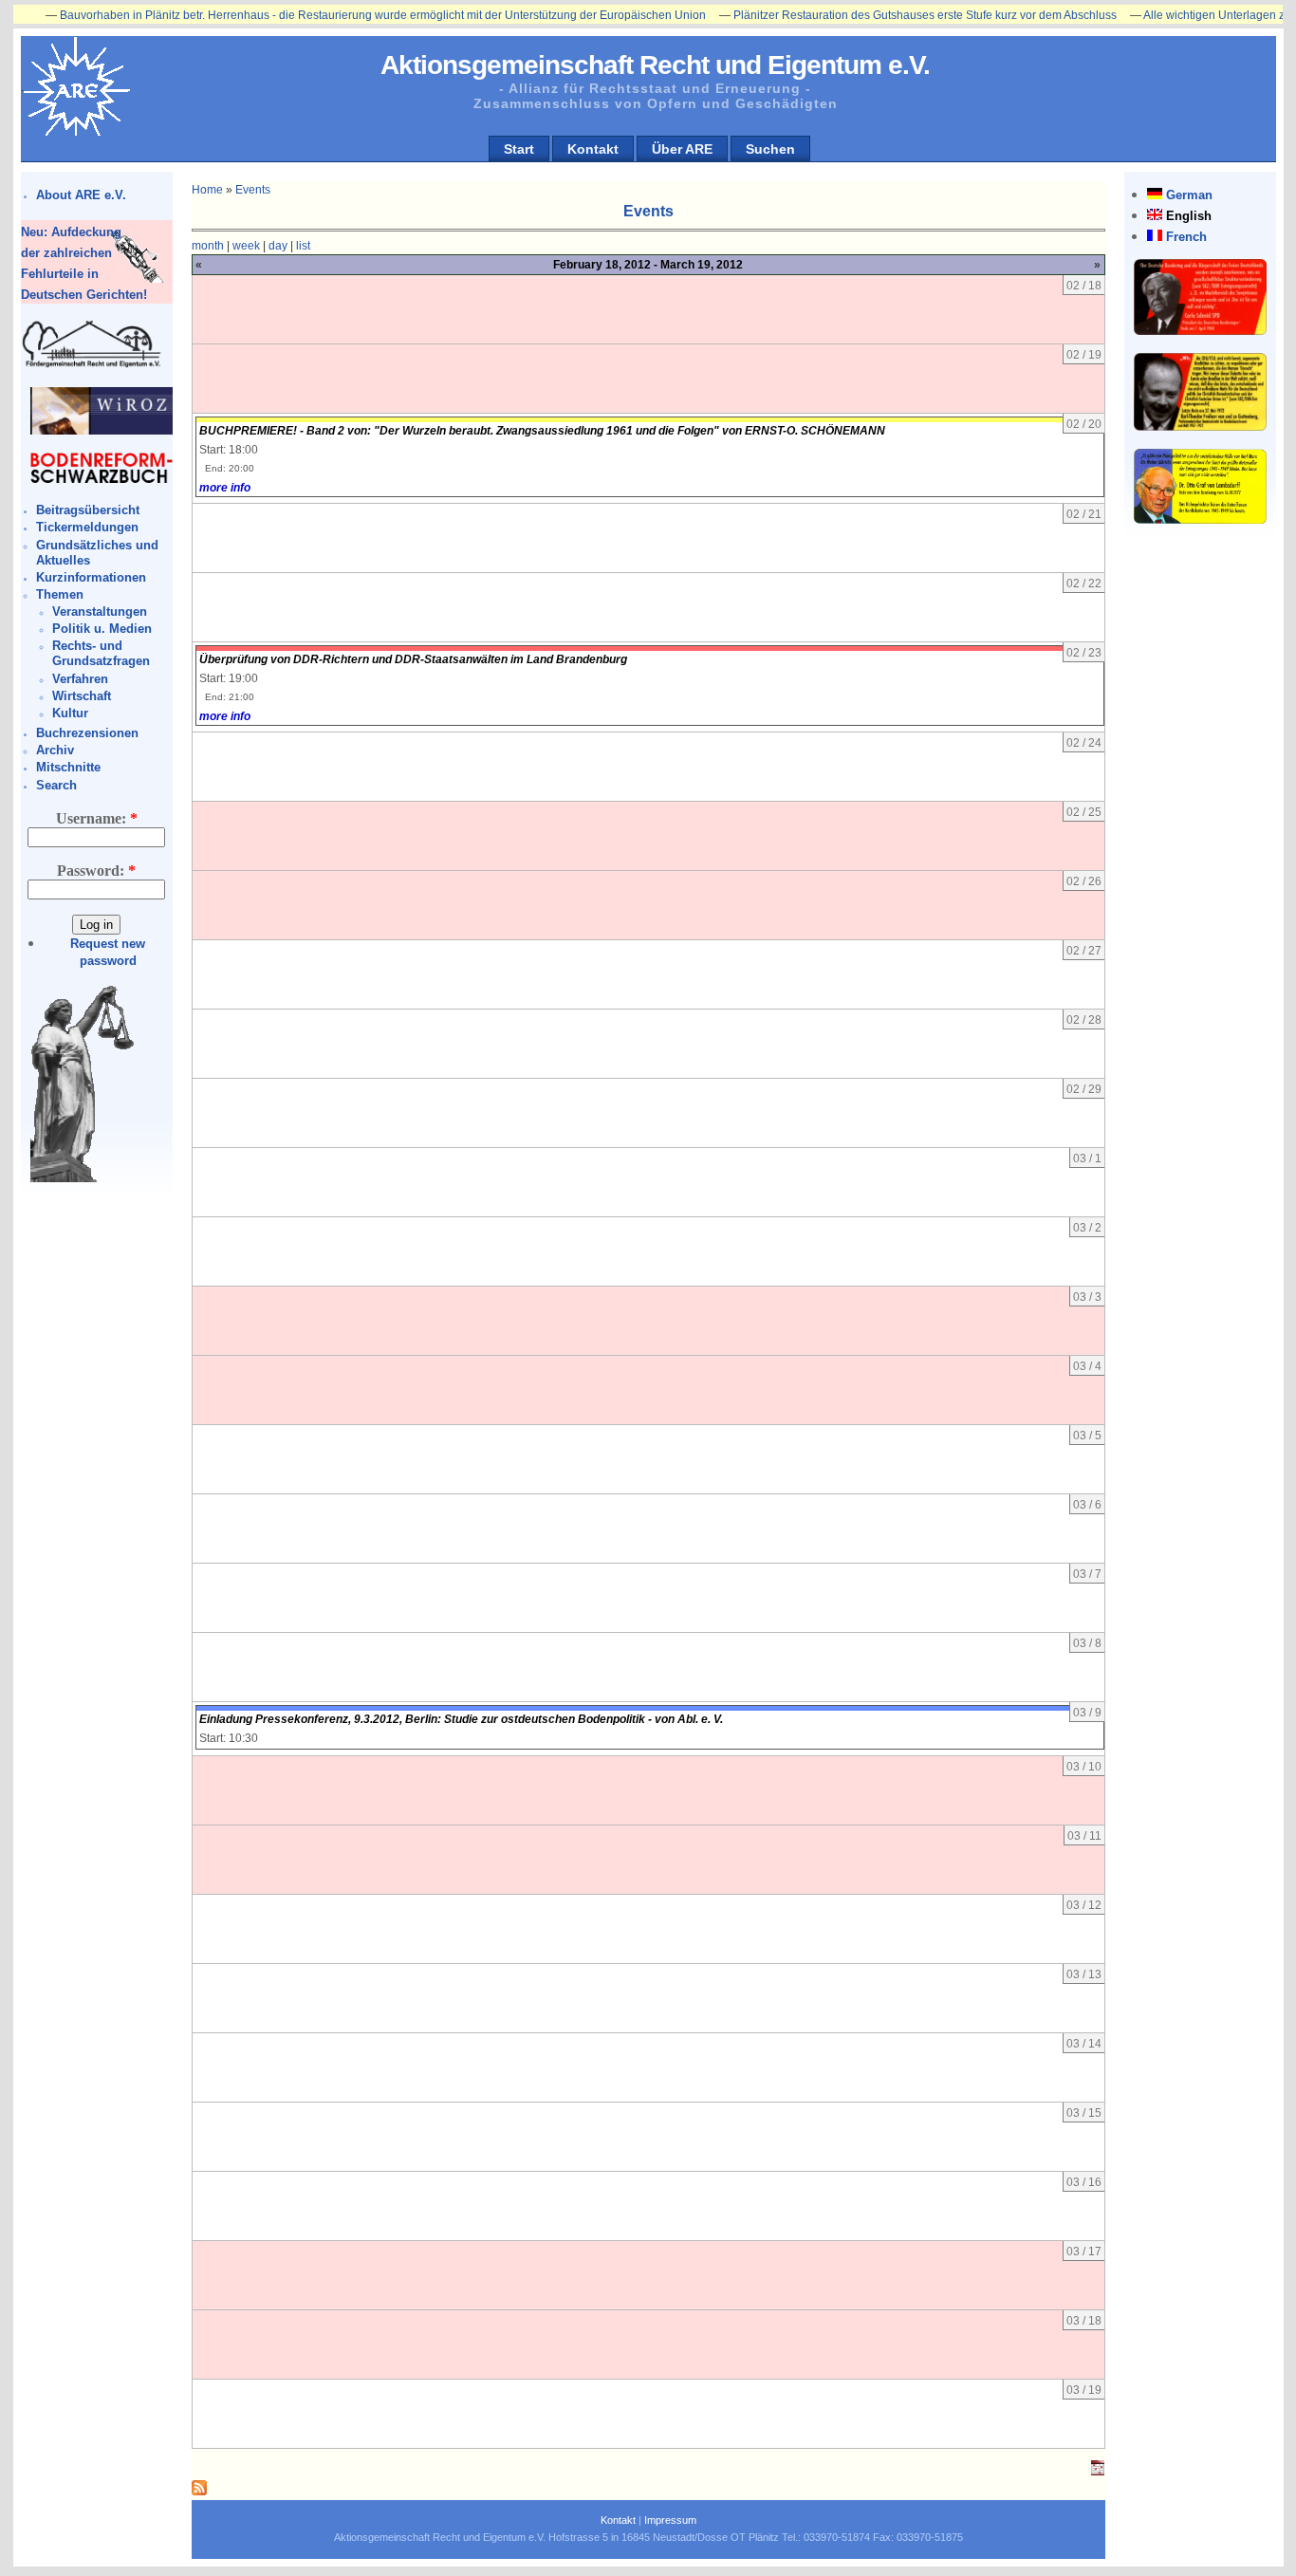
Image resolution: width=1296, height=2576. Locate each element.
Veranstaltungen (100, 612)
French (1186, 237)
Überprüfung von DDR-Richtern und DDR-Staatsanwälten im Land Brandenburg (413, 659)
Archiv (55, 750)
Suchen (770, 149)
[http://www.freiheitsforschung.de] (92, 365)
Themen (60, 594)
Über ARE (682, 149)
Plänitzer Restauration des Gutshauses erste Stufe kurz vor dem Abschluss (875, 15)
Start (519, 149)
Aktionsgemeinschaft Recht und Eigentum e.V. (655, 65)
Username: (97, 818)
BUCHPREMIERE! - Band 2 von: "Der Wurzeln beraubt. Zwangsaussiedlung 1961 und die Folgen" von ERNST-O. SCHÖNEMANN (542, 431)
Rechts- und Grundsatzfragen (101, 653)
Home (207, 190)
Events (253, 190)
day (278, 246)
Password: (96, 871)
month (208, 246)
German (1189, 195)
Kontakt (593, 149)
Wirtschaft (82, 696)
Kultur (70, 713)
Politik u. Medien (102, 629)
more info (225, 488)
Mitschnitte (68, 767)
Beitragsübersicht (88, 510)
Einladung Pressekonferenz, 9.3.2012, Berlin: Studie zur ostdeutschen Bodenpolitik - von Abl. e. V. (461, 1719)
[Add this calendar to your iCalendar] (1098, 2472)
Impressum (670, 2520)
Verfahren (80, 679)
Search (56, 785)
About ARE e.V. (81, 195)
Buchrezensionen (87, 733)
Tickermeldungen (87, 527)
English (1189, 216)
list (303, 246)
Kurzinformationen (91, 577)
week (246, 246)
